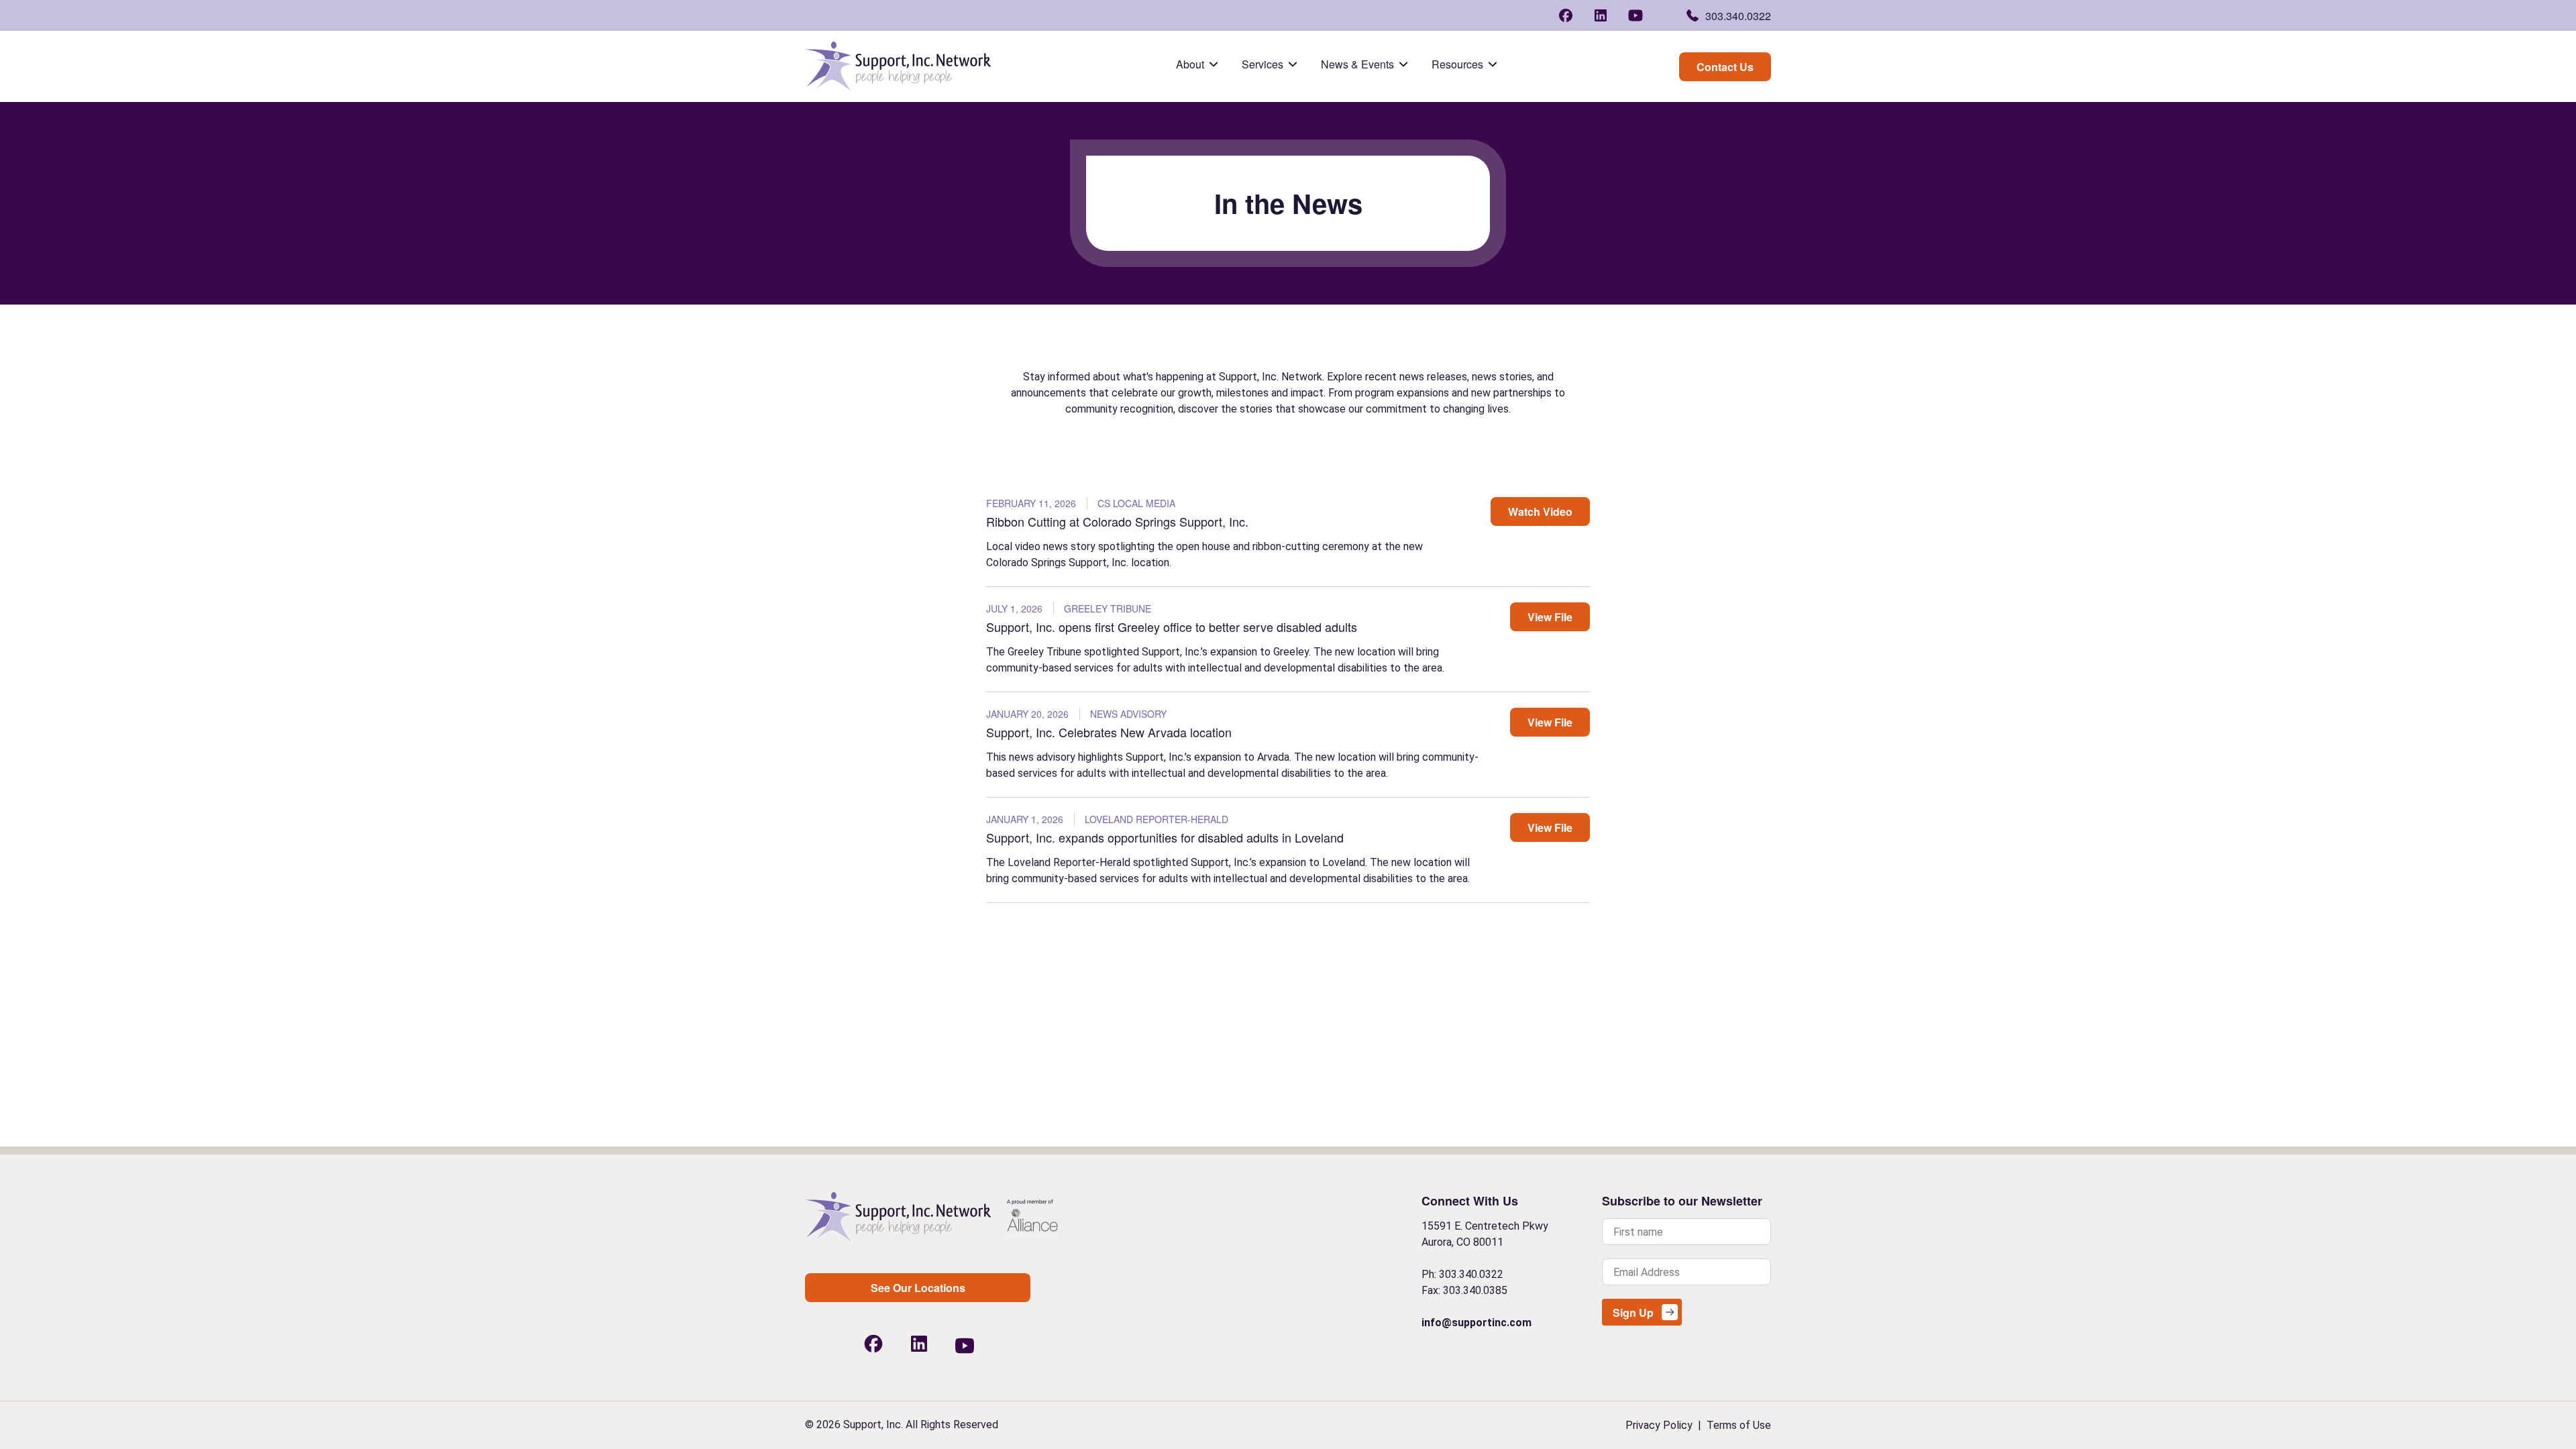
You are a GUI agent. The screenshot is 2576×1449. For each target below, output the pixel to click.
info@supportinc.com (1477, 1323)
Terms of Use (1739, 1425)
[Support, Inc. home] (898, 1217)
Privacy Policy (1659, 1425)
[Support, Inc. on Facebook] (1566, 13)
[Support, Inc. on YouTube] (1635, 15)
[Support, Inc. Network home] (898, 66)
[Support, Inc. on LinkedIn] (1601, 13)
